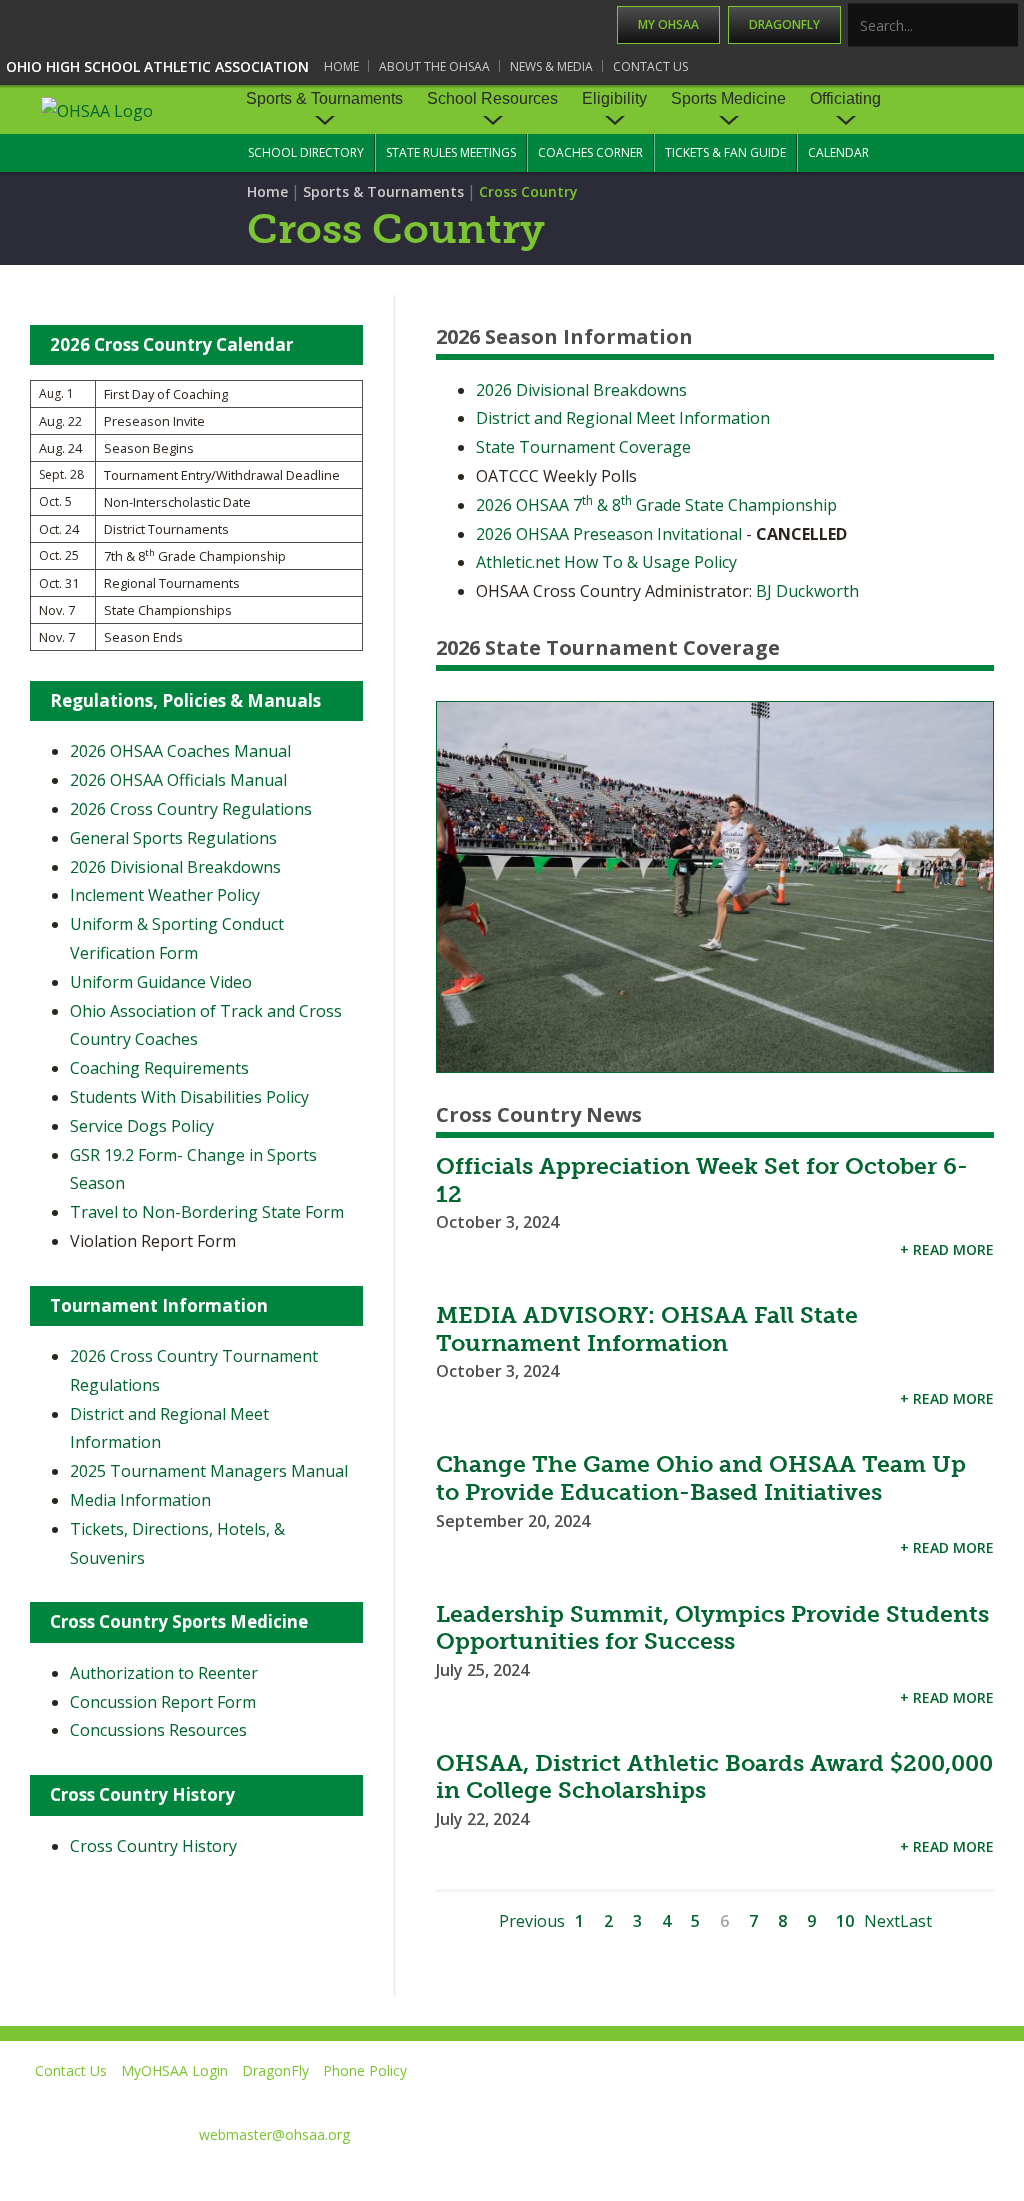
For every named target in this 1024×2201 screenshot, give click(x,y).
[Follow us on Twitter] (717, 2099)
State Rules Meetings (451, 152)
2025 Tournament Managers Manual (209, 1471)
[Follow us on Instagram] (899, 2099)
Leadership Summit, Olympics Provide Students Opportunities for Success (712, 1628)
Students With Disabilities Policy (189, 1097)
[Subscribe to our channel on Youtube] (808, 2099)
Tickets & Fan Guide (725, 152)
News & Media (551, 66)
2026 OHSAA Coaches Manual (180, 751)
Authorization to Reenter (164, 1673)
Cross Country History (153, 1846)
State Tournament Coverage (583, 447)
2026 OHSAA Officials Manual (178, 780)
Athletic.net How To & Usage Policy (606, 562)
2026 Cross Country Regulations (191, 809)
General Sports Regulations (173, 838)
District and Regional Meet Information (623, 418)
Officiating (845, 98)
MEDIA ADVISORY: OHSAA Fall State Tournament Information (647, 1329)
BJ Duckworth (807, 591)
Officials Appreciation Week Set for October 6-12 (702, 1180)
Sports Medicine (728, 98)
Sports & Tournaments (324, 98)
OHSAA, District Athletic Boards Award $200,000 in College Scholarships (714, 1777)
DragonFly (784, 24)
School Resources (492, 98)
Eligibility (614, 98)
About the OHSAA (434, 66)
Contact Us (650, 66)
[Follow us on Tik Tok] (990, 2099)
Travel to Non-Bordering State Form (207, 1212)
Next (882, 1921)
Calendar (838, 152)
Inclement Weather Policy (165, 895)
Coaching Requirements (159, 1068)
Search (1004, 26)
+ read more (947, 1249)
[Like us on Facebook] (635, 2099)
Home (341, 66)
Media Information (140, 1500)
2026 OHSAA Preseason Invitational (609, 534)
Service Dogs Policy (142, 1126)
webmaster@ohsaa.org (274, 2134)
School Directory (306, 152)
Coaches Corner (590, 152)
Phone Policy (365, 2070)
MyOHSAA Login (174, 2070)
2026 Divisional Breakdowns (581, 390)
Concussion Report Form (163, 1702)
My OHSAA (668, 24)
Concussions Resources (158, 1730)
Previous (532, 1921)
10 (845, 1921)
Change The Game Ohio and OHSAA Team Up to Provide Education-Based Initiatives (701, 1478)
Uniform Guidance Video (161, 982)
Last (916, 1921)
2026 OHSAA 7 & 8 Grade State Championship (656, 505)
